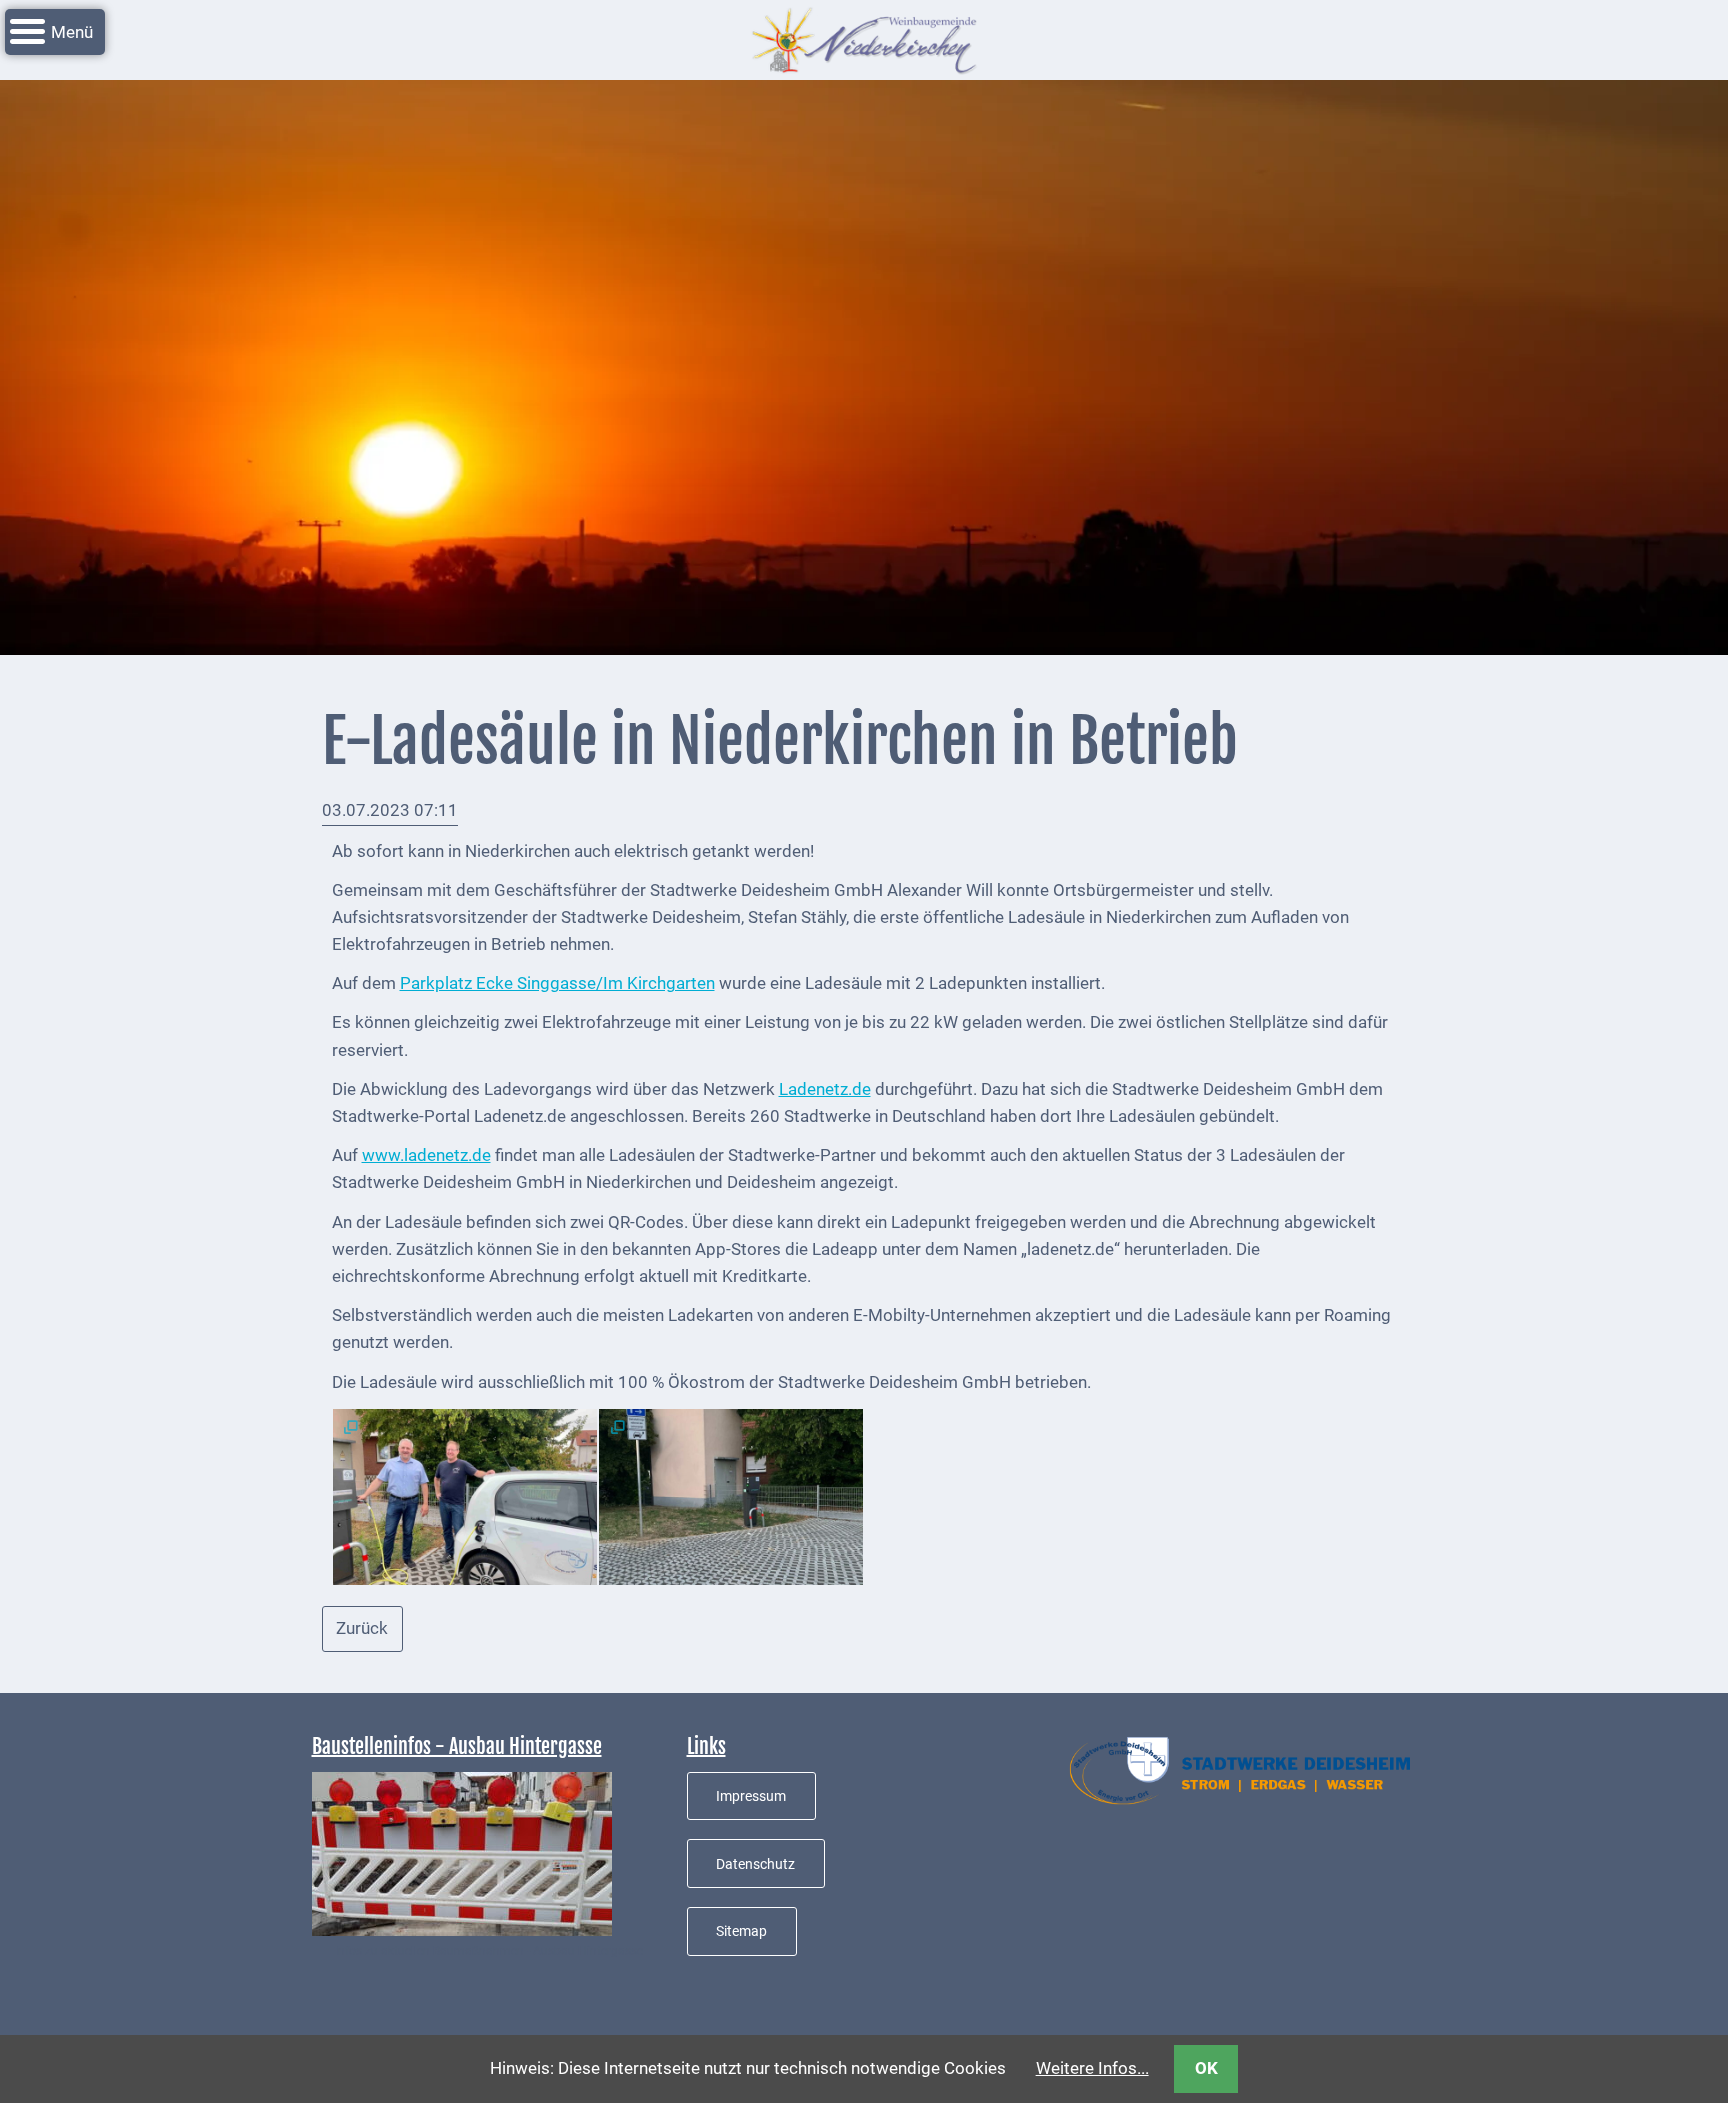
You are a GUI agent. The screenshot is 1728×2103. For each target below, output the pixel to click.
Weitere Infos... (1092, 2068)
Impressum (751, 1796)
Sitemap (741, 1931)
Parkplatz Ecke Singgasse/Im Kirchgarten (557, 983)
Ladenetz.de (825, 1089)
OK (1206, 2068)
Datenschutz (755, 1864)
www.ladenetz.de (426, 1155)
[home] (864, 38)
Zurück (362, 1628)
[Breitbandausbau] (462, 1852)
